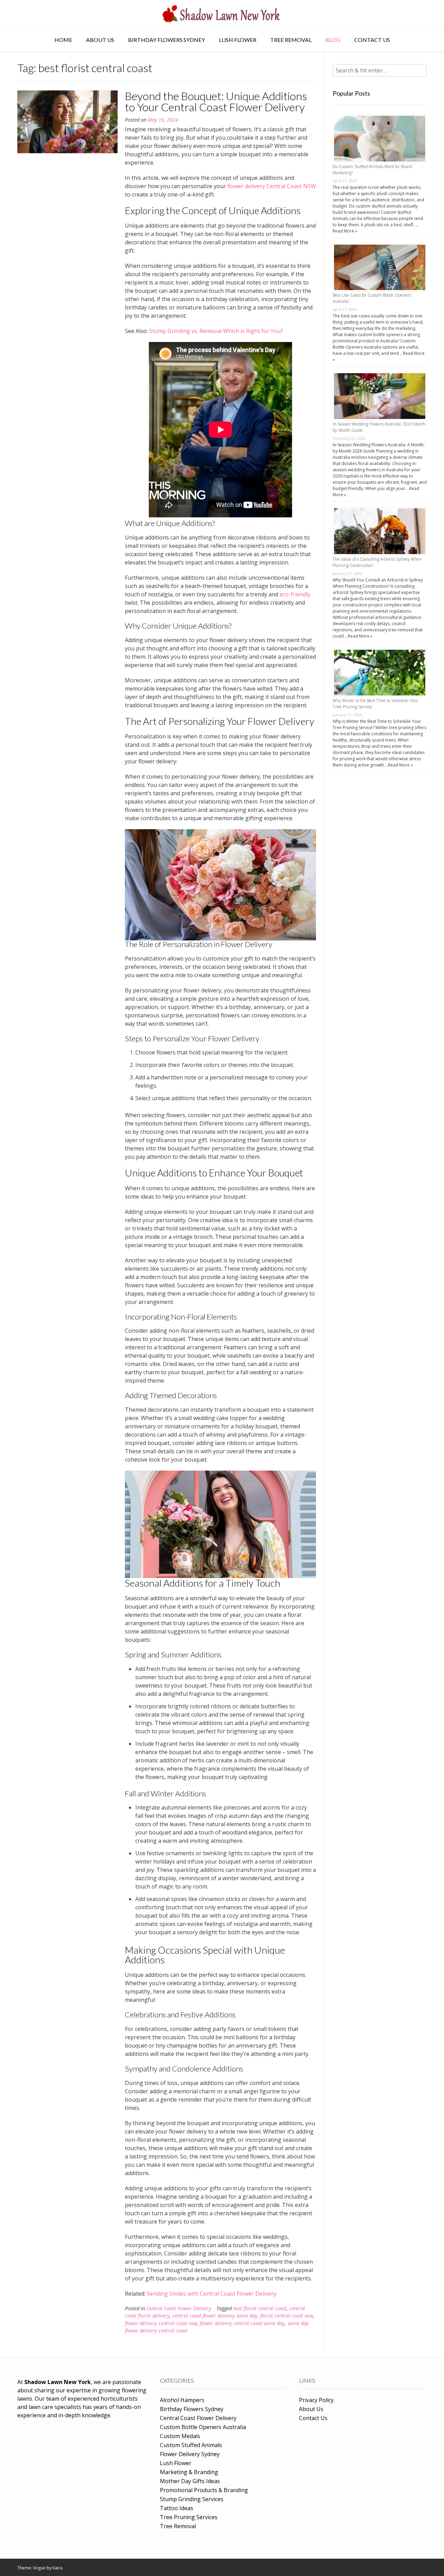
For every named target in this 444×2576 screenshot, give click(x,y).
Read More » (345, 231)
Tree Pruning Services (189, 2517)
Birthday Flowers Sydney (166, 40)
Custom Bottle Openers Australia (203, 2427)
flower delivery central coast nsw (161, 2323)
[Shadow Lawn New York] (222, 14)
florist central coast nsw (287, 2316)
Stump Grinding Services (192, 2499)
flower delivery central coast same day (242, 2323)
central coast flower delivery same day (215, 2316)
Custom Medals (180, 2436)
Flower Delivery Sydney (190, 2454)
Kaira (57, 2568)
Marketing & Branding (189, 2472)
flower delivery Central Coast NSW (272, 186)
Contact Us (372, 40)
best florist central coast (260, 2308)
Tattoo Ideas (177, 2508)
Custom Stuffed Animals (191, 2445)
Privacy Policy (316, 2400)
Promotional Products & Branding (204, 2490)
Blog (333, 40)
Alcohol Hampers (182, 2400)
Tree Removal (291, 40)
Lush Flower (238, 40)
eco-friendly (295, 594)
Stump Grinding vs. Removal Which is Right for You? (216, 331)
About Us (100, 40)
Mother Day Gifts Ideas (190, 2481)
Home (63, 40)
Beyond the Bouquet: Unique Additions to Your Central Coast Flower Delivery (216, 101)
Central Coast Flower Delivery (179, 2308)
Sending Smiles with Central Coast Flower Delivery (212, 2294)
